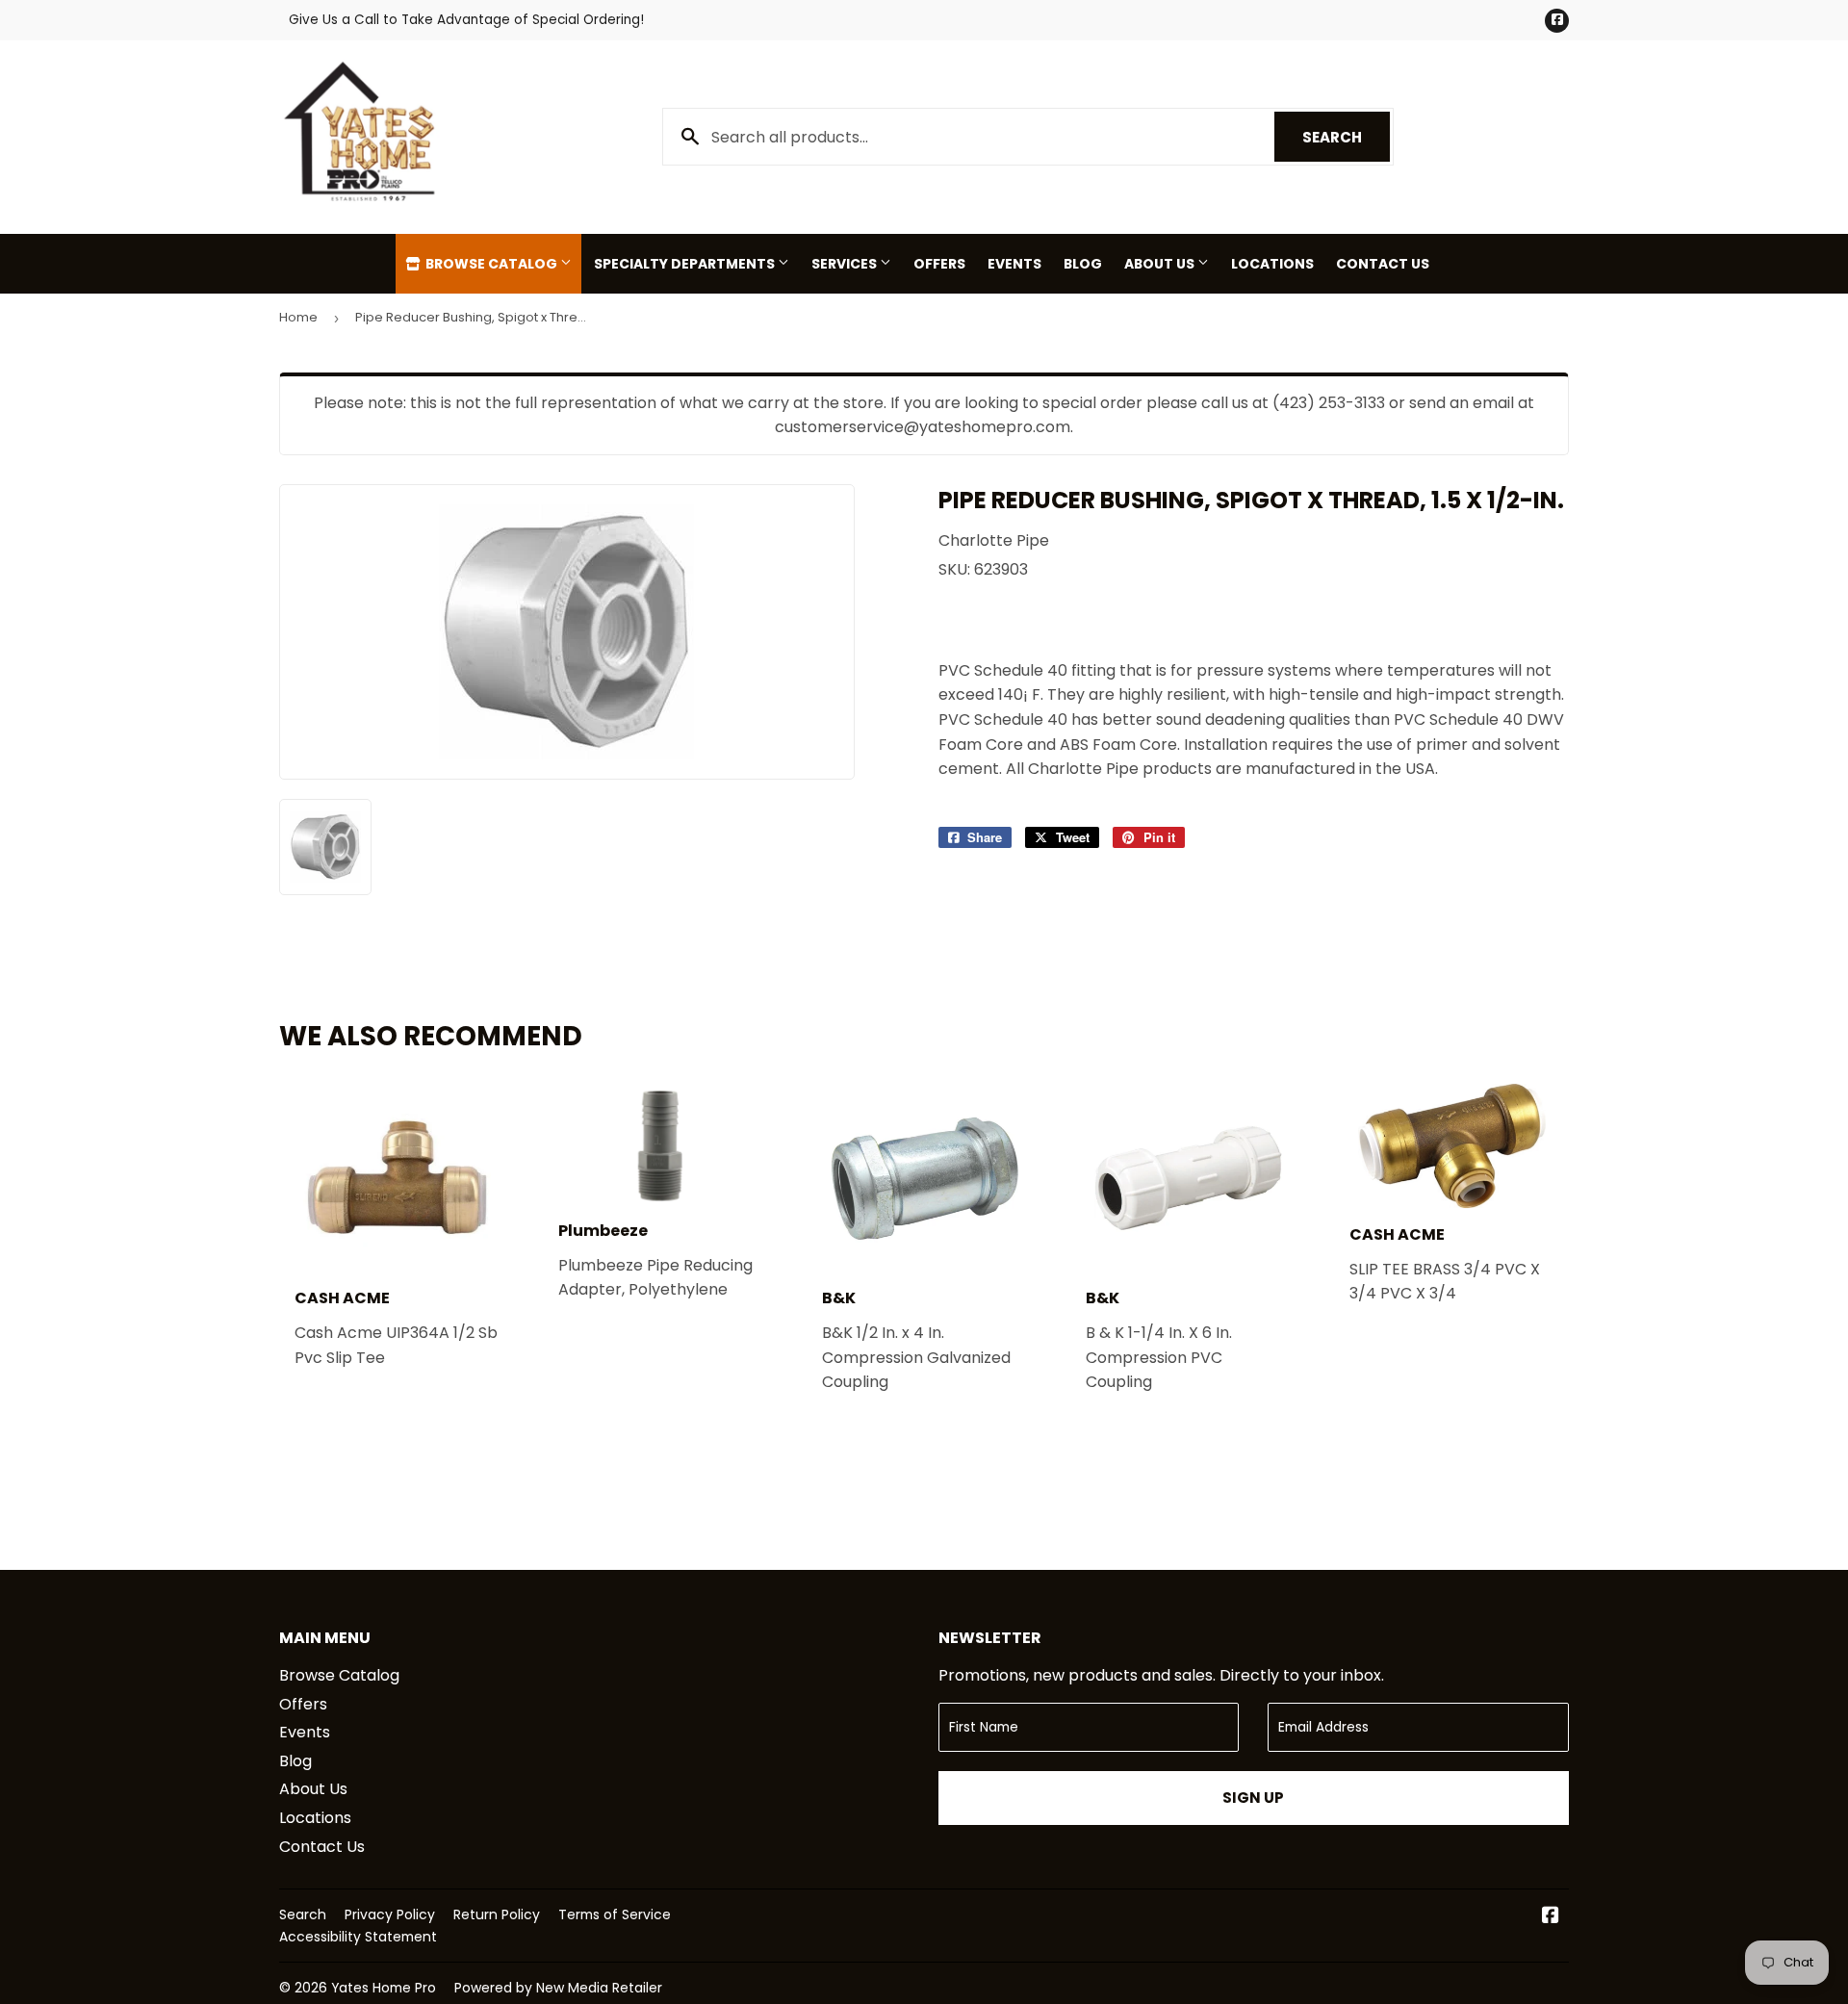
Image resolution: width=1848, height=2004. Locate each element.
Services (846, 264)
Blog (1083, 264)
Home (298, 317)
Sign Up (1253, 1798)
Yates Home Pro (384, 1988)
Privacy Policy (390, 1914)
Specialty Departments (686, 264)
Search (1346, 137)
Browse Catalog (491, 264)
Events (1014, 264)
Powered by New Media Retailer (558, 1988)
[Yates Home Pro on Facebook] (1551, 1917)
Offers (939, 264)
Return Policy (497, 1914)
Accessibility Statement (358, 1937)
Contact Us (1383, 264)
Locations (1272, 264)
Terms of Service (615, 1914)
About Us (1161, 264)
